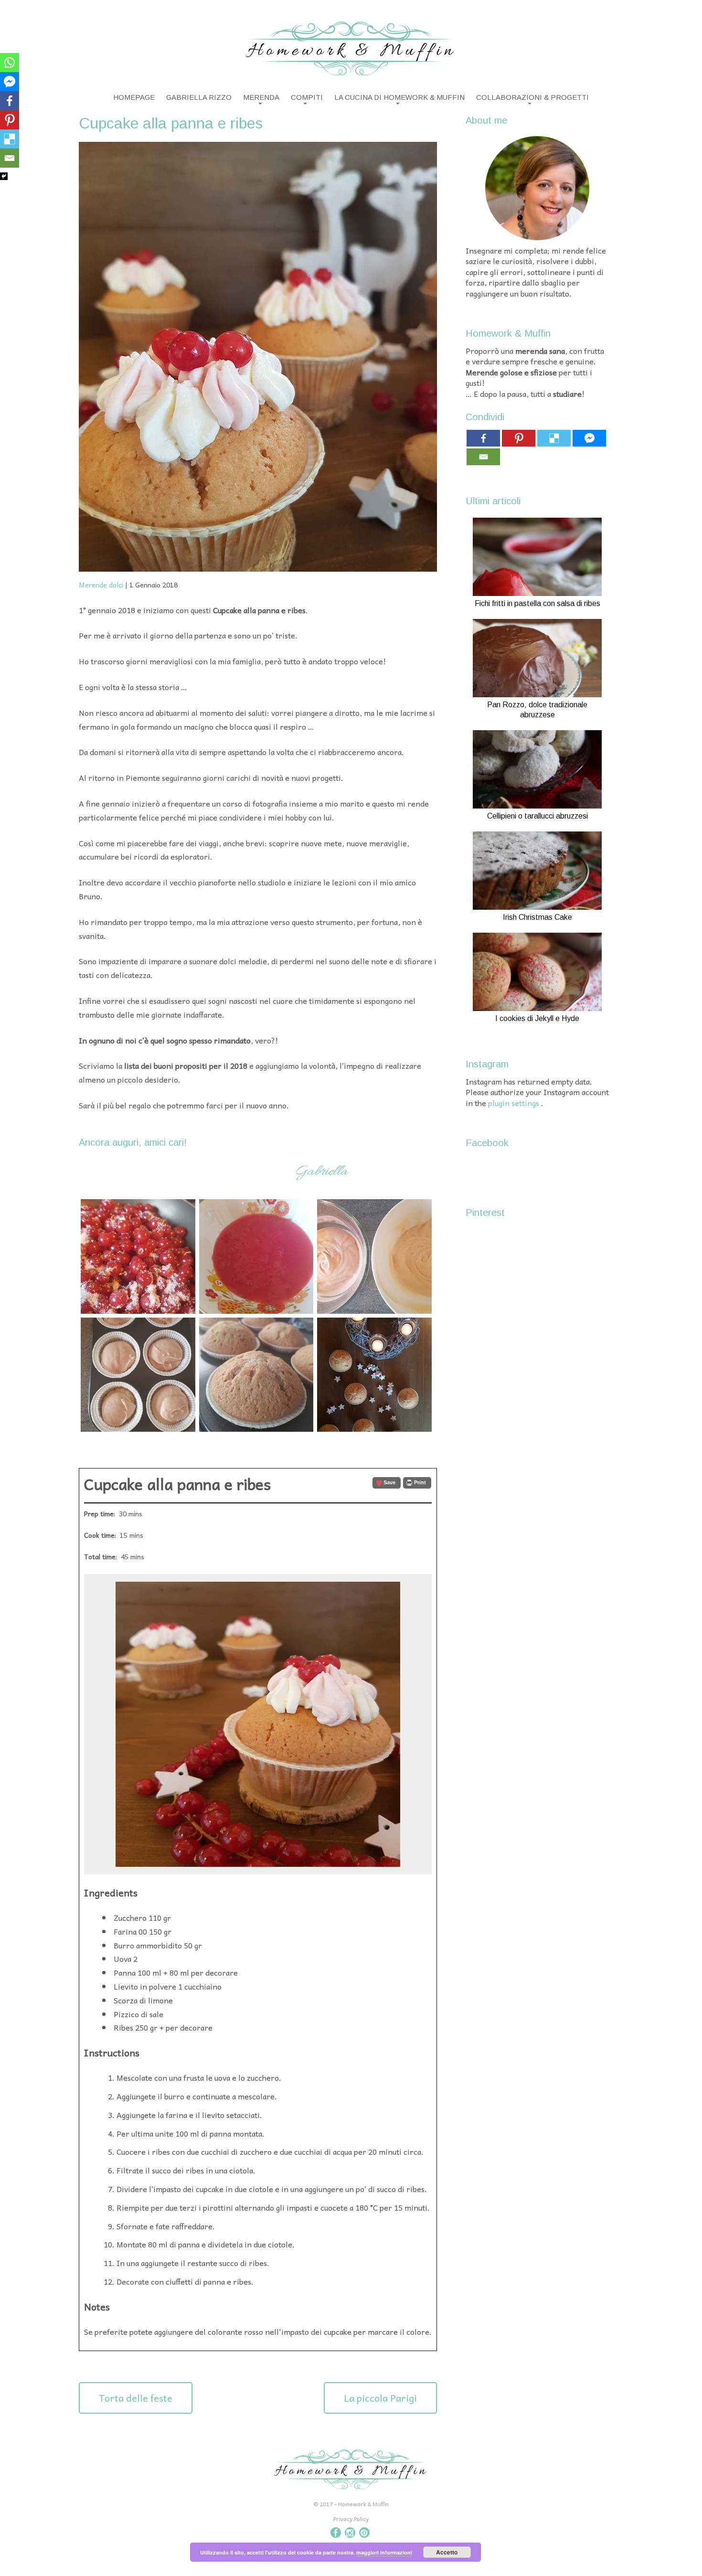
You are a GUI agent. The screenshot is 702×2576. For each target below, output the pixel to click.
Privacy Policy (351, 2519)
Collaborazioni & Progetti (532, 97)
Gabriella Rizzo (199, 97)
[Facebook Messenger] (10, 82)
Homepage (134, 97)
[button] (387, 1483)
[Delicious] (10, 139)
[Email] (10, 158)
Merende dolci (101, 585)
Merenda (261, 97)
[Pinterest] (10, 120)
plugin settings (515, 1103)
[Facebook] (10, 101)
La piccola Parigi (380, 2398)
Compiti (307, 97)
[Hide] (4, 176)
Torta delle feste (136, 2398)
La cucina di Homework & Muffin (399, 97)
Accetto (447, 2552)
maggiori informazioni (384, 2552)
